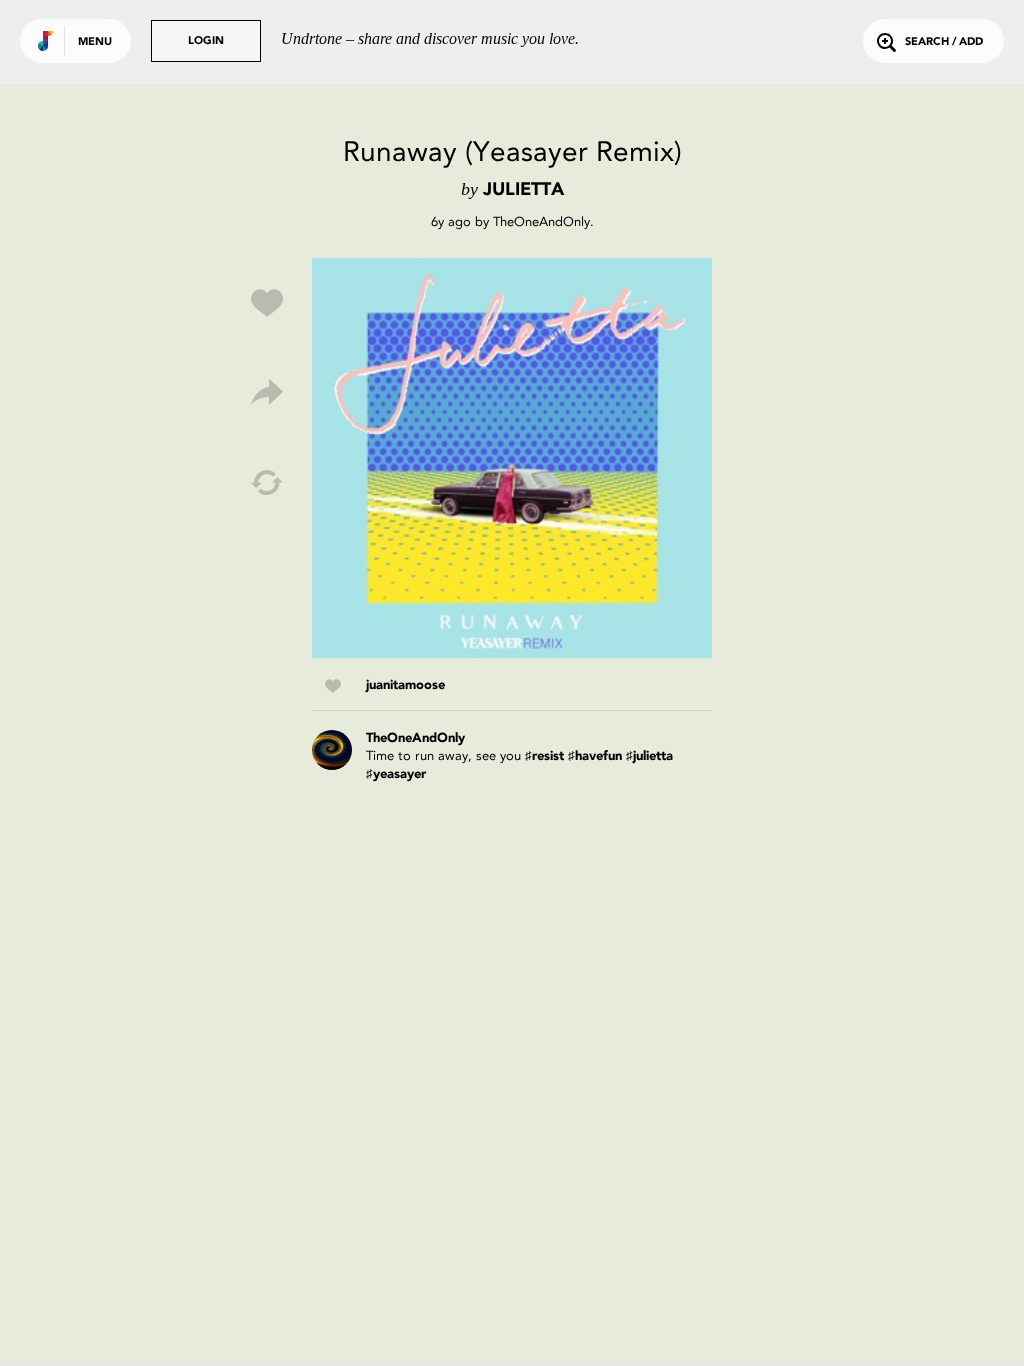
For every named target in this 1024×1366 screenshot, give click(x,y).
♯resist (544, 756)
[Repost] (267, 483)
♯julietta (649, 756)
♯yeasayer (396, 774)
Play (512, 458)
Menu (95, 42)
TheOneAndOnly (541, 221)
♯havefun (595, 756)
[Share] (267, 393)
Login (206, 41)
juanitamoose (405, 685)
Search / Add (944, 42)
